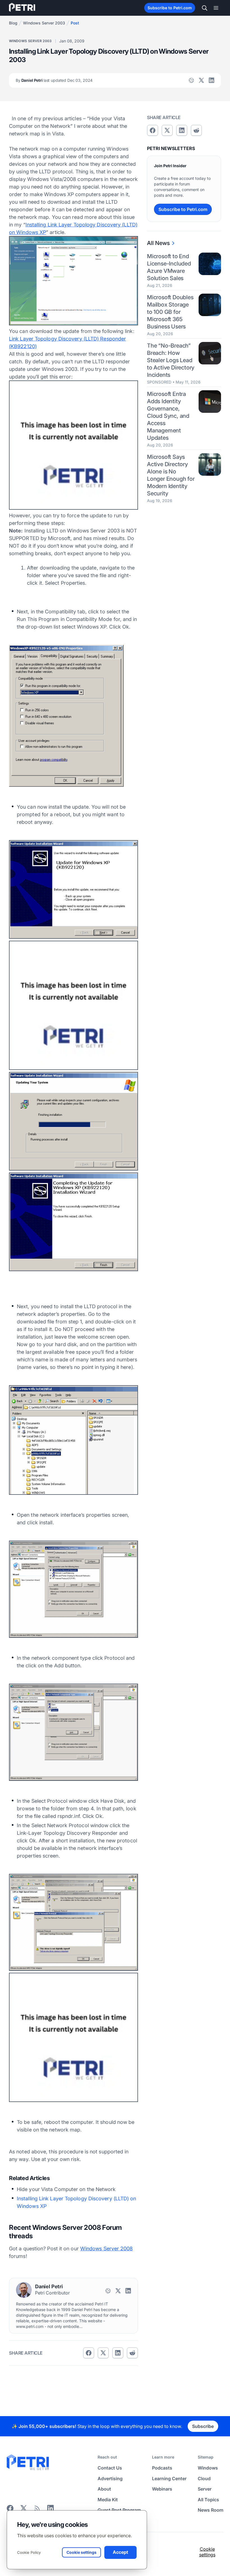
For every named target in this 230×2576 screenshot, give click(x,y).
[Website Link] (191, 80)
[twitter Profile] (201, 80)
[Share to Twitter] (103, 2353)
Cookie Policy (29, 2552)
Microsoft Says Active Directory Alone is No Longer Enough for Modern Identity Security (171, 475)
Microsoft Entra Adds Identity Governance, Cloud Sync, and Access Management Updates (168, 416)
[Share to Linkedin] (118, 2353)
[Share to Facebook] (89, 2353)
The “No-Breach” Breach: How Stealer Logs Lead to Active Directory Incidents (171, 360)
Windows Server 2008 (107, 2249)
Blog (13, 23)
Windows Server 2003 (44, 23)
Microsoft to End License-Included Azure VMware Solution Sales (169, 267)
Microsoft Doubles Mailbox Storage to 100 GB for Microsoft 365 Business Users (170, 312)
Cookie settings (207, 2552)
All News (158, 243)
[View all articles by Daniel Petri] (24, 2290)
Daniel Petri (54, 80)
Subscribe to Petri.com (170, 8)
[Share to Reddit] (132, 2353)
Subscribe (203, 2426)
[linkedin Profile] (211, 80)
